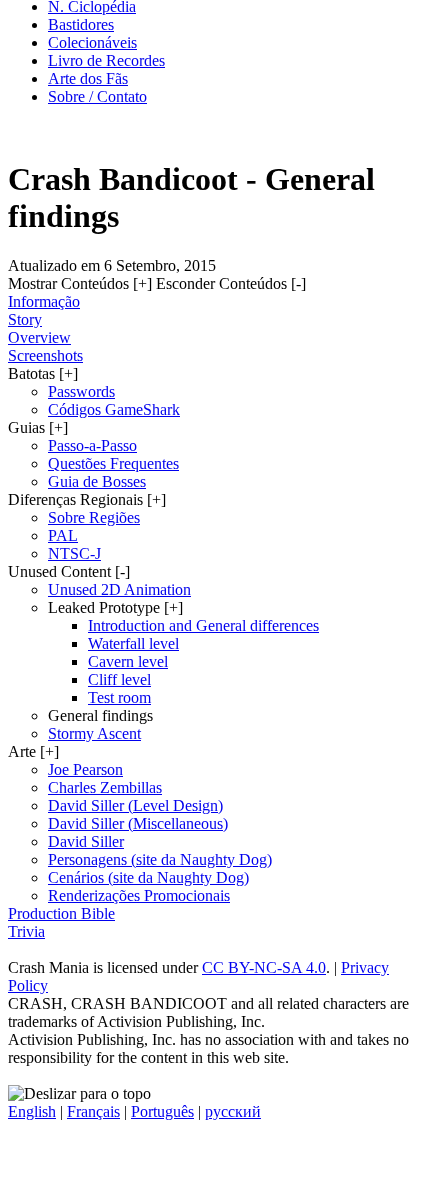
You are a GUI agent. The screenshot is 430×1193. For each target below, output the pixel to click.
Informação (44, 301)
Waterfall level (133, 643)
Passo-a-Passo (92, 445)
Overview (39, 337)
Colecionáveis (92, 42)
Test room (119, 697)
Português (162, 1111)
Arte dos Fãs (88, 78)
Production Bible (61, 913)
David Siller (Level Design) (135, 805)
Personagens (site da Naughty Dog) (160, 859)
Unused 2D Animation (119, 589)
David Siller (86, 841)
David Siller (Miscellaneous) (138, 823)
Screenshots (45, 355)
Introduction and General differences (203, 625)
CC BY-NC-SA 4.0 (264, 967)
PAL (63, 535)
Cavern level (128, 661)
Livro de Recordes (106, 60)
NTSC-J (74, 553)
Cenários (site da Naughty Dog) (148, 877)
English (32, 1111)
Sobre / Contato (97, 96)
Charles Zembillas (105, 787)
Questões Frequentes (113, 463)
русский (233, 1111)
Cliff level (119, 679)
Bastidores (81, 24)
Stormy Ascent (94, 733)
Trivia (26, 931)
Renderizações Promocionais (139, 895)
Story (25, 319)
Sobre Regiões (94, 517)
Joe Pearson (85, 769)
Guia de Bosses (97, 481)
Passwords (81, 391)
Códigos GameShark (114, 409)
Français (93, 1111)
